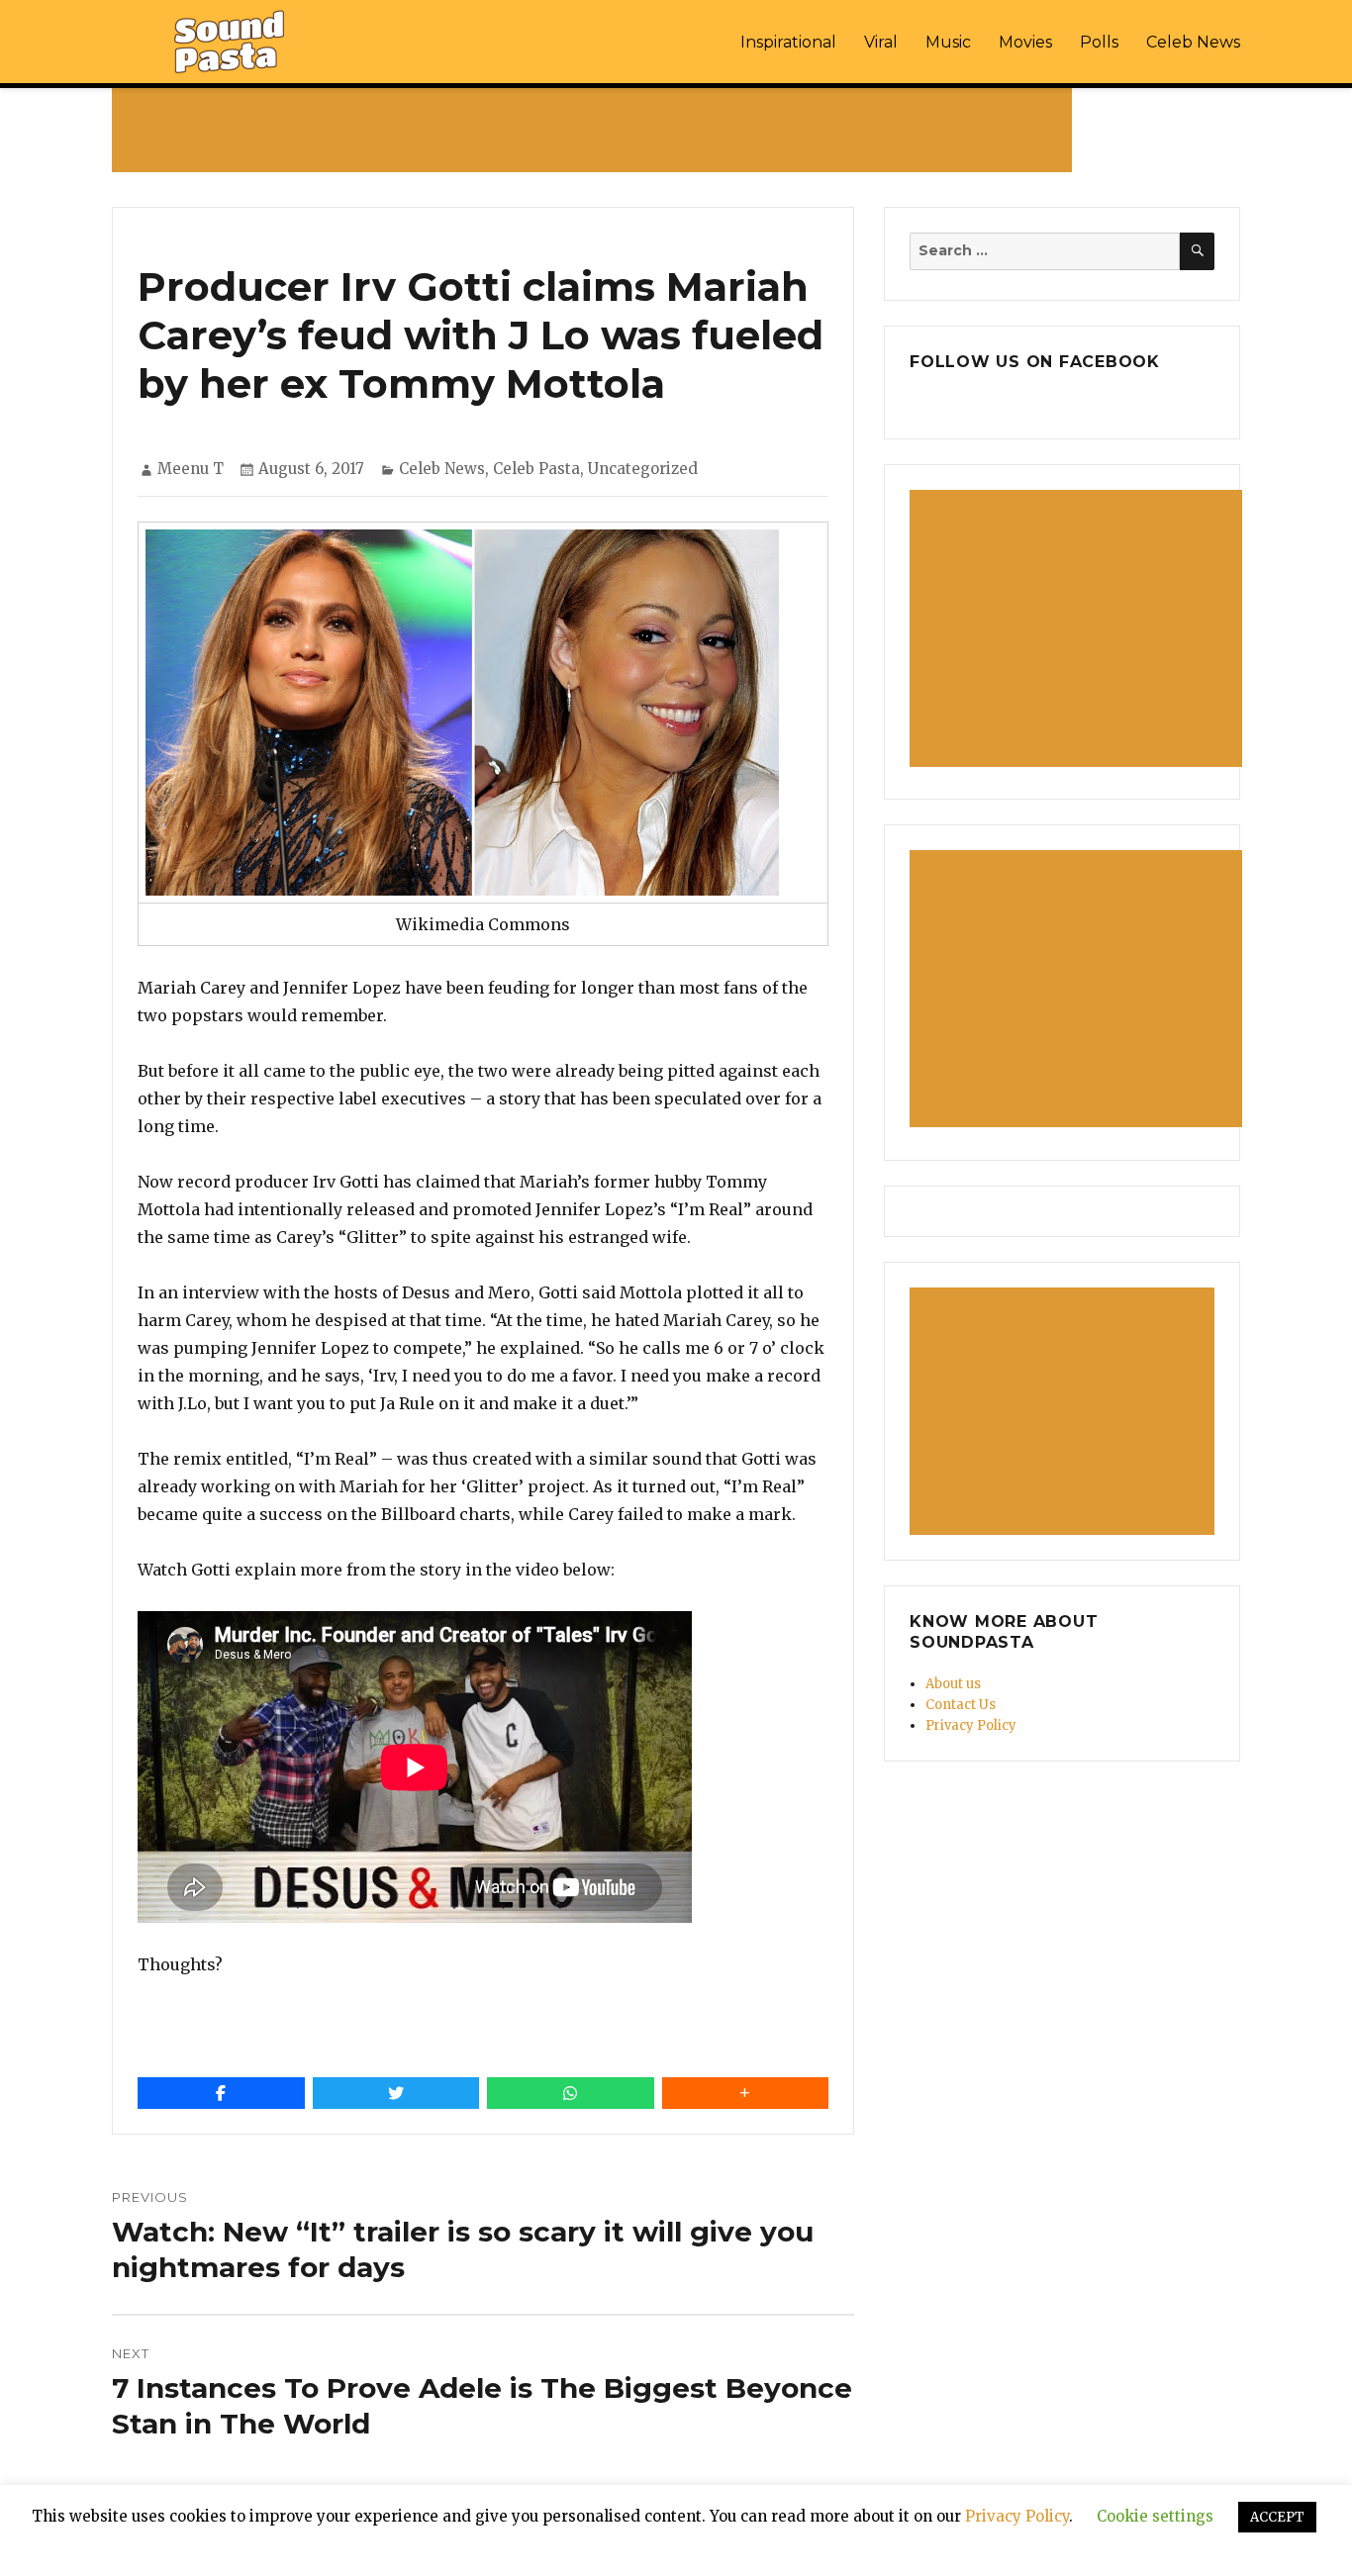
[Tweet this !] (396, 2093)
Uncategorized (643, 469)
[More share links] (746, 2093)
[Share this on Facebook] (221, 2093)
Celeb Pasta (536, 469)
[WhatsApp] (571, 2093)
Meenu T (191, 469)
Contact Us (961, 1705)
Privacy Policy (971, 1725)
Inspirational (788, 42)
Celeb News (1193, 42)
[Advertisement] (596, 130)
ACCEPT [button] (1277, 2517)
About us (953, 1684)
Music (948, 42)
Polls (1099, 42)
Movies (1025, 42)
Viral (881, 42)
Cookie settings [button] (1155, 2516)
